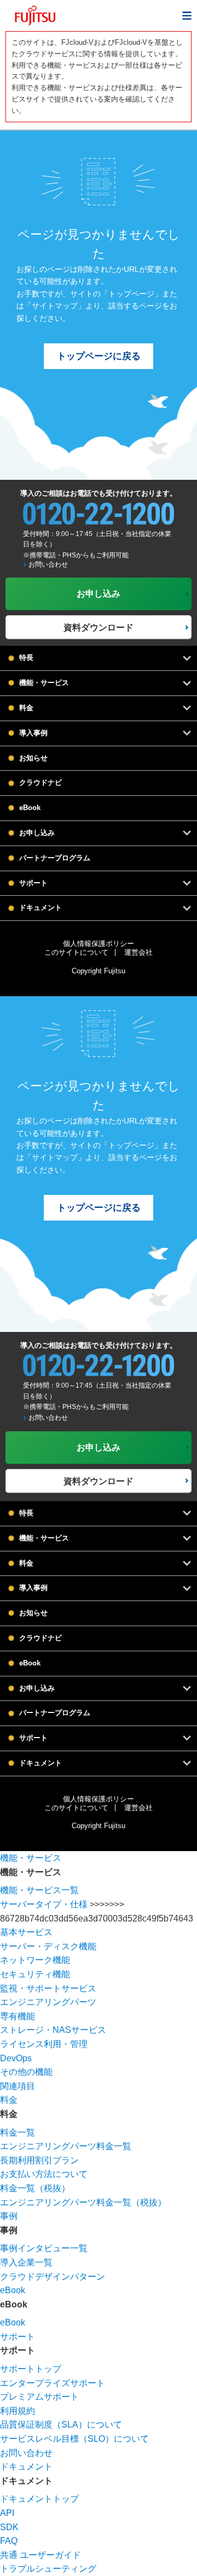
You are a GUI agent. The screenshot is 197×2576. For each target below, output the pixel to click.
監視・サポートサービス (48, 1988)
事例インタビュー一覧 (44, 2248)
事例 (9, 2216)
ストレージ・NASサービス (53, 2030)
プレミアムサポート (39, 2397)
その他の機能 (26, 2072)
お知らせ (33, 758)
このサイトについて (76, 952)
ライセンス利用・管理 (44, 2044)
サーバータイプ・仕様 (44, 1904)
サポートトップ (31, 2369)
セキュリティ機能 (35, 1974)
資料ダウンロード (99, 627)
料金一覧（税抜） (35, 2188)
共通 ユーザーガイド (40, 2555)
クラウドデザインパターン (53, 2277)
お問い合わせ (48, 564)
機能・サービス (31, 1858)
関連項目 (18, 2086)
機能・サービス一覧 (39, 1890)
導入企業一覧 (26, 2262)
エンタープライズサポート (53, 2383)
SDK (9, 2527)
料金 (9, 2100)
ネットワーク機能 (35, 1960)
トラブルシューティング (48, 2569)
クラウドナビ (40, 783)
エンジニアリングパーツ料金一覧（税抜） (83, 2202)
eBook (30, 808)
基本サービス (26, 1932)
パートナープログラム (55, 858)
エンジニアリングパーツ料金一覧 (66, 2146)
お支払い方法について (44, 2174)
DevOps (16, 2058)
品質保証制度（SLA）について (61, 2425)
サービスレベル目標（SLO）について (74, 2439)
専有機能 (18, 2016)
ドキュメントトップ (39, 2499)
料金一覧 (18, 2132)
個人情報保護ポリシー (99, 944)
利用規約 (18, 2411)
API (7, 2513)
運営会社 (138, 952)
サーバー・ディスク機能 (48, 1946)
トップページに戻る (99, 356)
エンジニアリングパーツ (48, 2002)
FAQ (9, 2541)
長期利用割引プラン (39, 2160)
